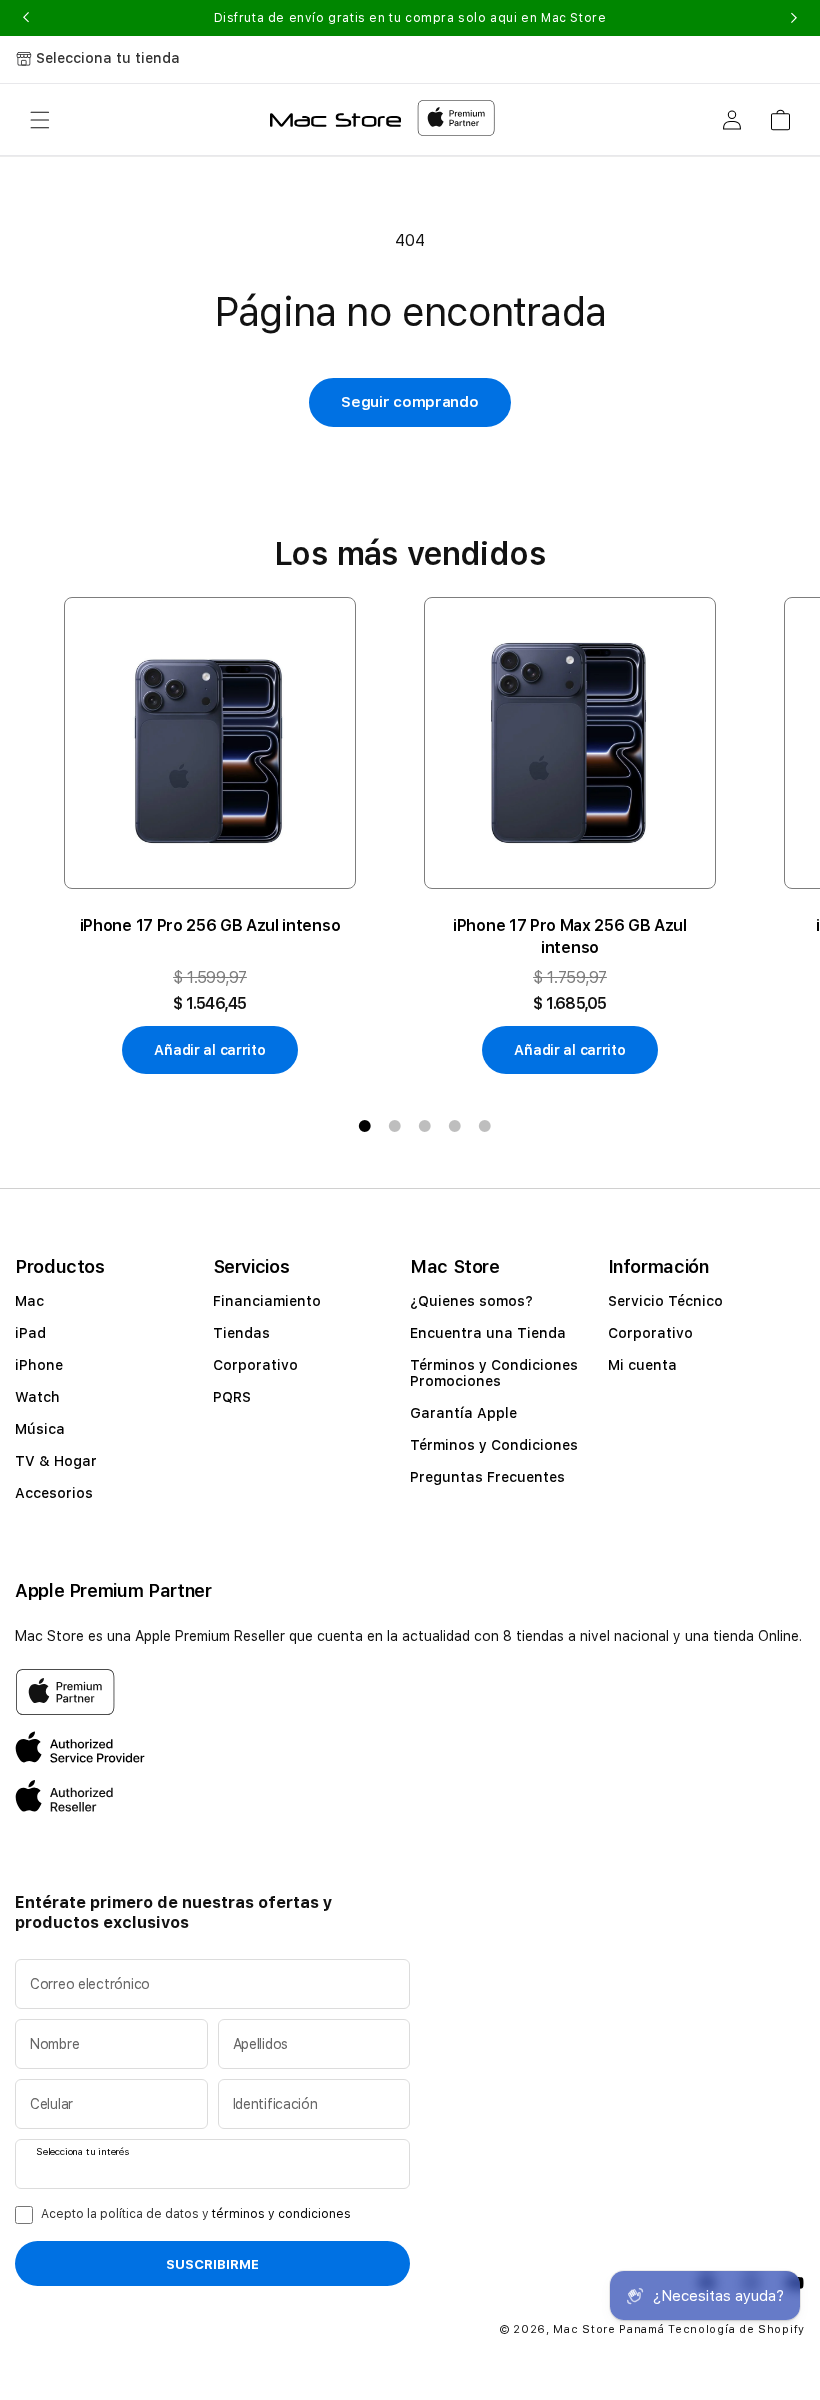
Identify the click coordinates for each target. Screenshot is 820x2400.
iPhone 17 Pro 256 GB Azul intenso (210, 925)
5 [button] (485, 1126)
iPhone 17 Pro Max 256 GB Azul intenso (570, 936)
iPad (30, 1333)
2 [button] (395, 1126)
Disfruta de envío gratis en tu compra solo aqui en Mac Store (410, 18)
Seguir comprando (409, 402)
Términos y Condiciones (494, 1445)
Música (40, 1429)
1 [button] (365, 1126)
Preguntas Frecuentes (487, 1477)
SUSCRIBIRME (212, 2264)
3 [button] (425, 1126)
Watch (37, 1397)
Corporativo (255, 1365)
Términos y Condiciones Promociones (494, 1373)
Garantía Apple (463, 1413)
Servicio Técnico (665, 1301)
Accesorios (54, 1493)
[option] (210, 836)
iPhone (39, 1365)
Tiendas (241, 1333)
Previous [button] (26, 18)
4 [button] (455, 1126)
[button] (40, 120)
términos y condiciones (281, 2214)
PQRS (232, 1397)
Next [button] (794, 18)
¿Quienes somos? (471, 1301)
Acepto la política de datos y (196, 2214)
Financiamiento (267, 1301)
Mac (29, 1301)
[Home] (335, 120)
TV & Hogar (56, 1461)
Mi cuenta (642, 1365)
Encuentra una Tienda (488, 1333)
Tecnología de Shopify (736, 2329)
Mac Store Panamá (608, 2329)
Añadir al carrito (209, 1050)
